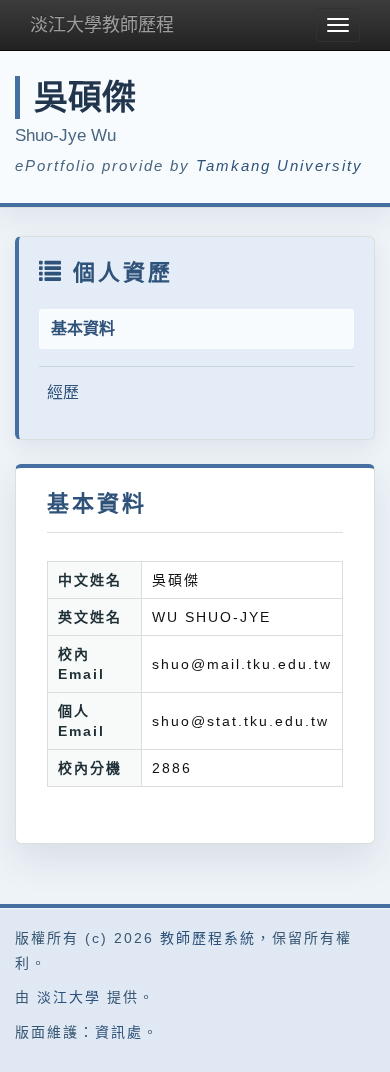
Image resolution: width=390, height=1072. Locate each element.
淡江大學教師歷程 (102, 25)
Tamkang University (279, 165)
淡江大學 (69, 997)
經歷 (63, 392)
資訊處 (119, 1032)
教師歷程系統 (208, 938)
